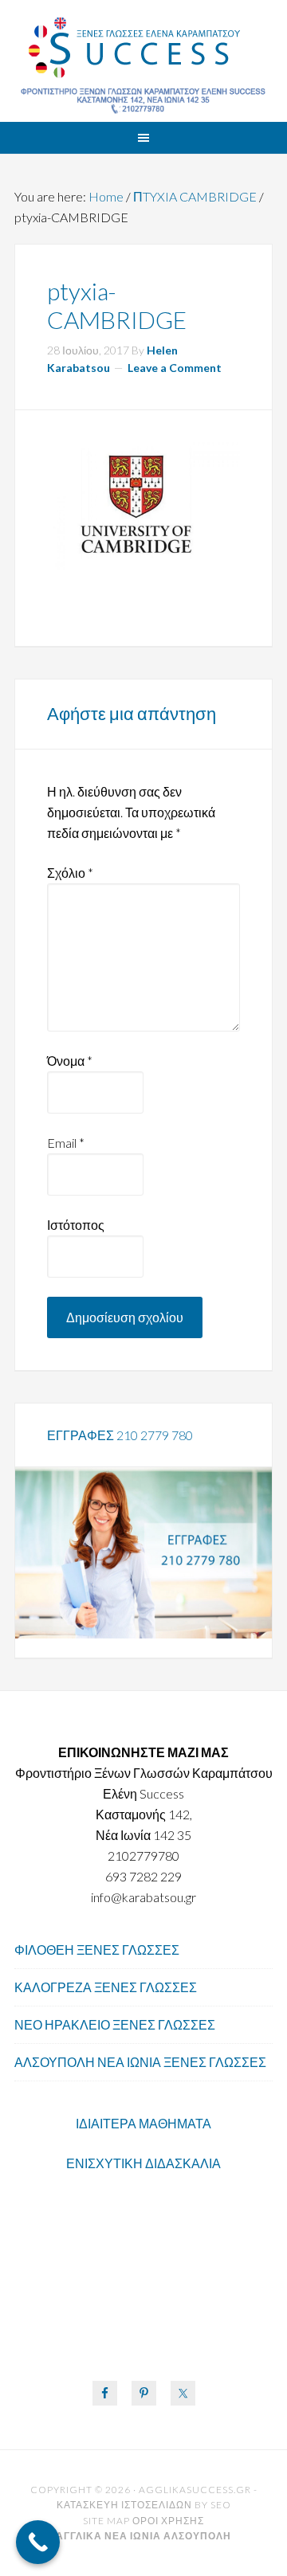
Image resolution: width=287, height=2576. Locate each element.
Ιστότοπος (76, 1225)
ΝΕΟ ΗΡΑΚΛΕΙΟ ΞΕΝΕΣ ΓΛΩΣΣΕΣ (115, 2024)
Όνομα (70, 1061)
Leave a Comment (175, 368)
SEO (221, 2505)
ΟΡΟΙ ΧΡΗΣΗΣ (168, 2521)
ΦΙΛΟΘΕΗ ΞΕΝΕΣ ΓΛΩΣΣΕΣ (97, 1950)
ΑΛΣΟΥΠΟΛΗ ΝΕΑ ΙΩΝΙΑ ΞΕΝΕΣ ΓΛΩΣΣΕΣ (140, 2062)
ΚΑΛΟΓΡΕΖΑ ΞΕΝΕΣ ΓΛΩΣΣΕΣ (106, 1987)
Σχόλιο (70, 873)
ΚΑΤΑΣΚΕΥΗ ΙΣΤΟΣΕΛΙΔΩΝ (124, 2505)
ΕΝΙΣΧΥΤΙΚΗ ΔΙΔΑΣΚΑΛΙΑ (143, 2163)
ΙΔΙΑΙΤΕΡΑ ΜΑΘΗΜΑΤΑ (143, 2123)
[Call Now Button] (38, 2542)
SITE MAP (106, 2521)
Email (66, 1143)
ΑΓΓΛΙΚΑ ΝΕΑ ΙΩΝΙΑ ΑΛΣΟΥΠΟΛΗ (143, 48)
